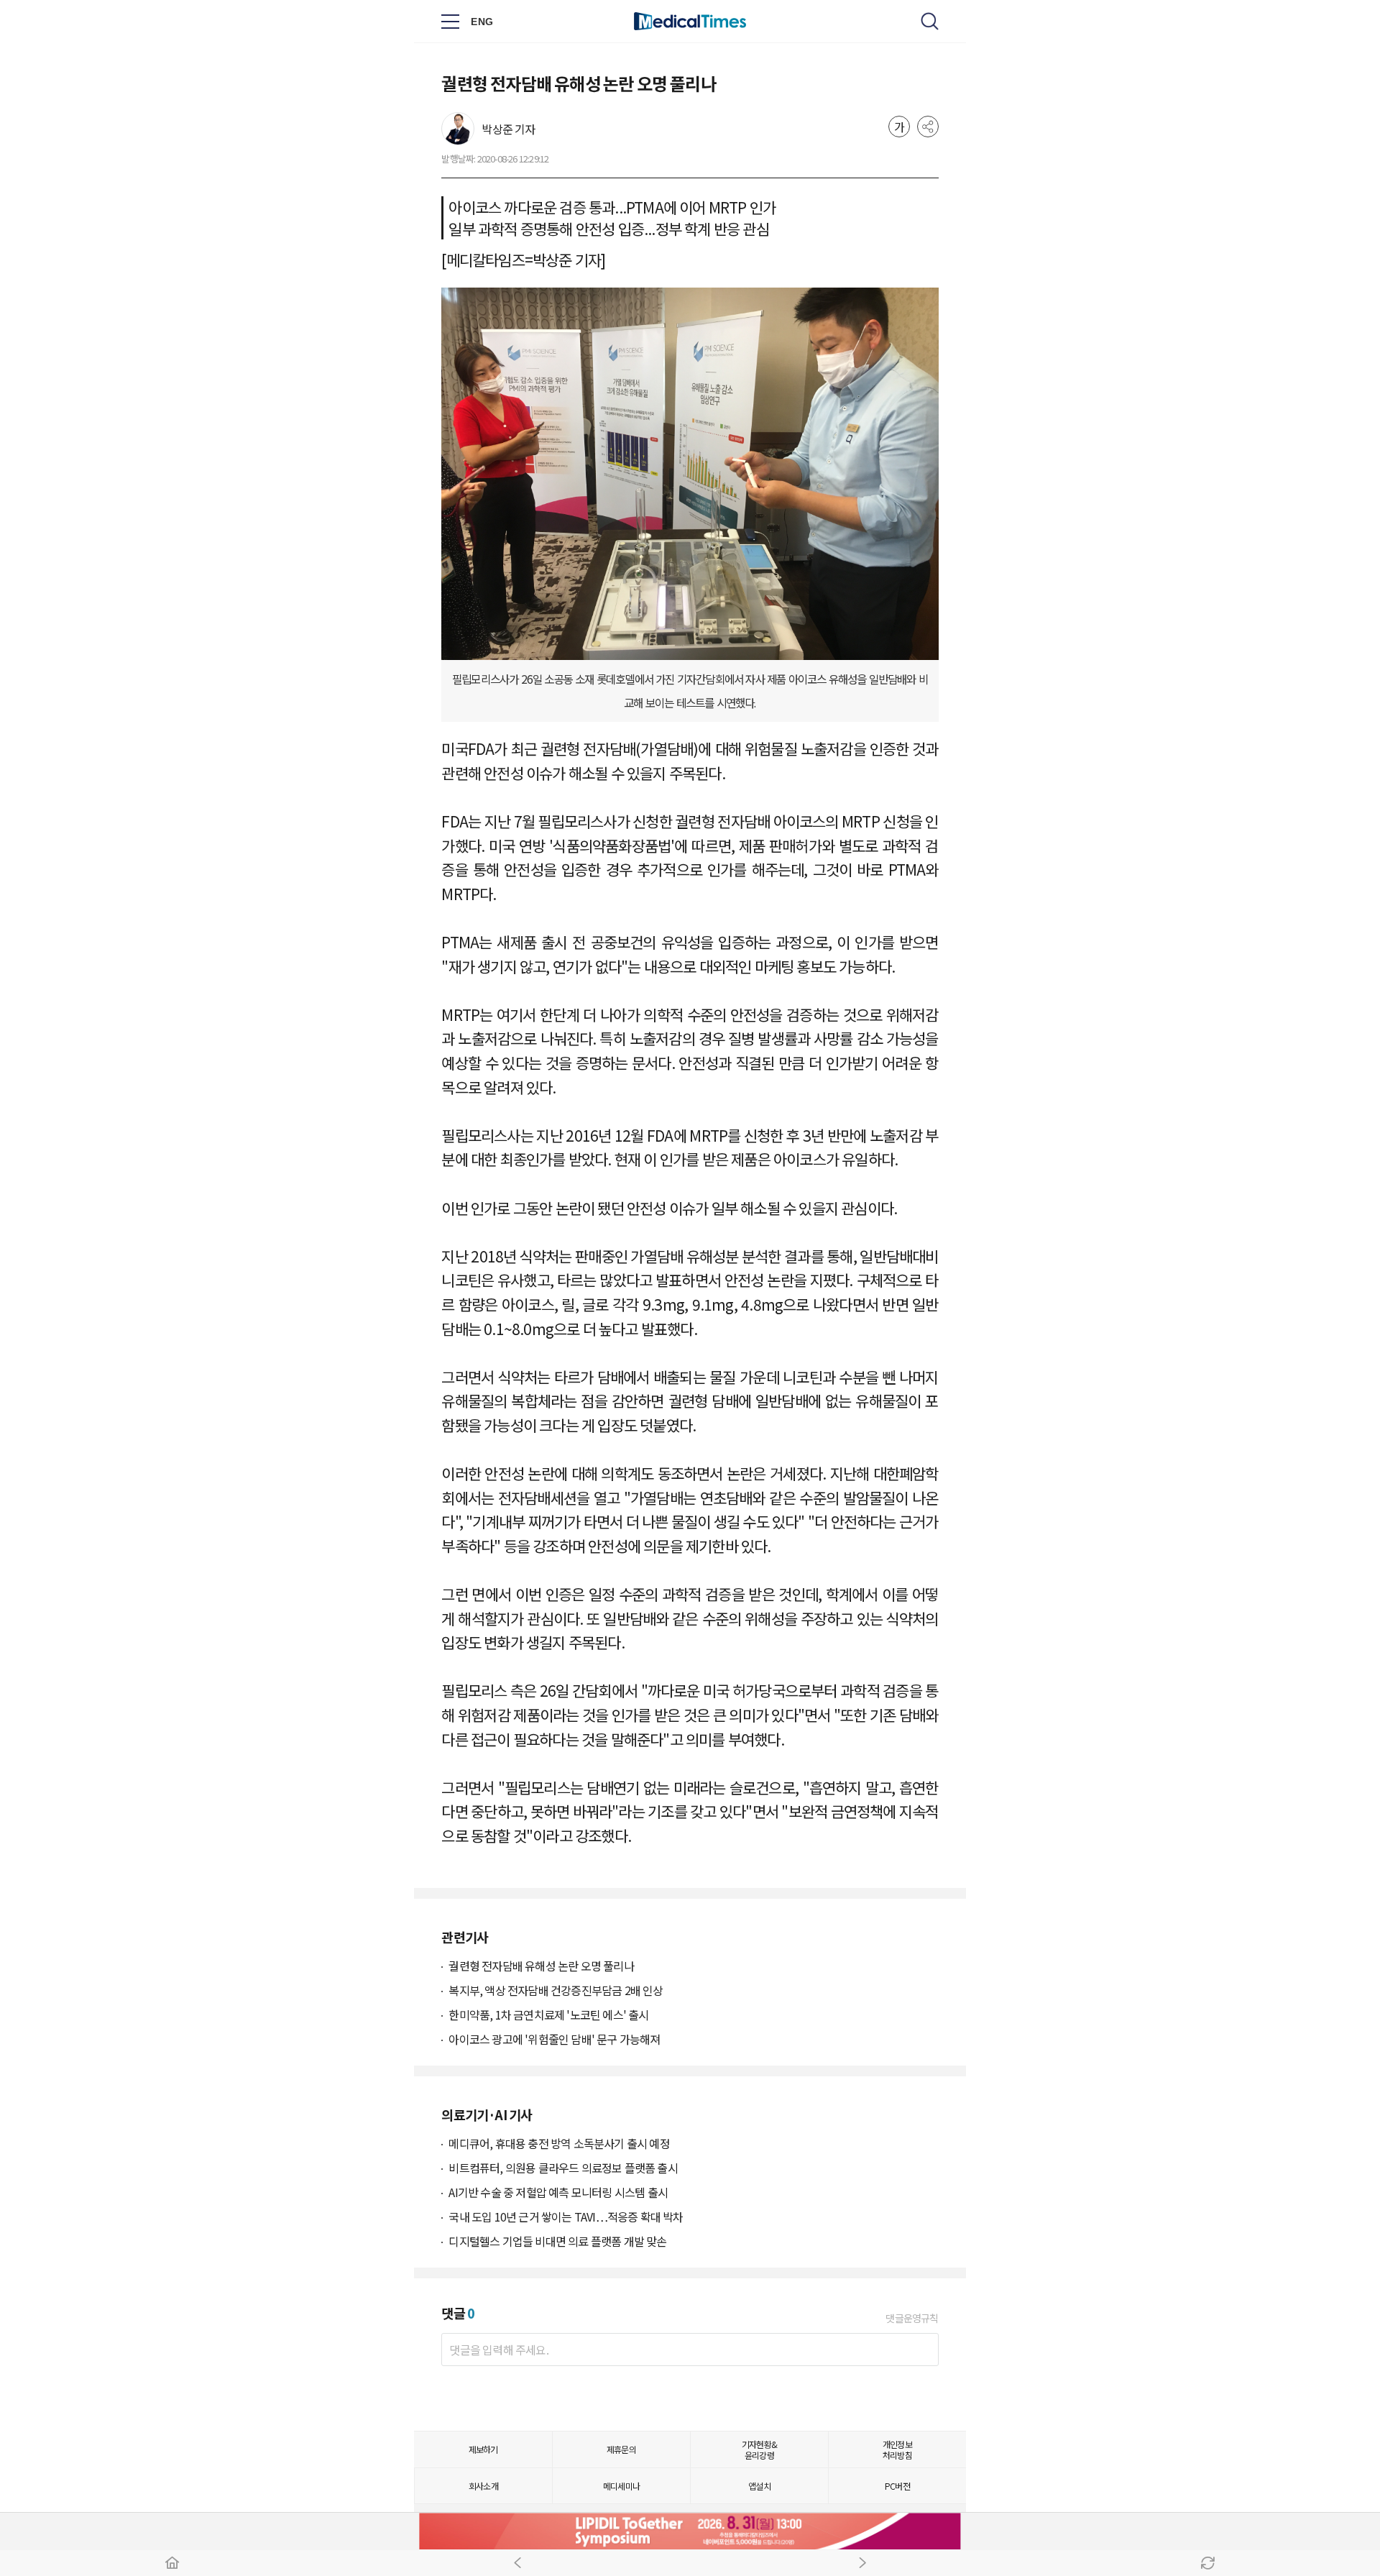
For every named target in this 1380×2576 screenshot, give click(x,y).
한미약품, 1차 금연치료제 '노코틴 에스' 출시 (548, 2014)
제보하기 (483, 2449)
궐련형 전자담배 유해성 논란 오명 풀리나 (541, 1966)
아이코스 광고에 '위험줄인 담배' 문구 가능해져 (554, 2039)
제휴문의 (621, 2449)
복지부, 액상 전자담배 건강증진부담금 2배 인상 (556, 1990)
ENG (482, 22)
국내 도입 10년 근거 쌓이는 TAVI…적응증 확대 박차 (566, 2217)
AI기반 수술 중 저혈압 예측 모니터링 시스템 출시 (558, 2192)
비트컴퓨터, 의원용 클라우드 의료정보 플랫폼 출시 (563, 2168)
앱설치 (759, 2486)
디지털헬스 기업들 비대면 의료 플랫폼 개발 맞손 (557, 2241)
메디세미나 (621, 2486)
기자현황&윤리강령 (759, 2449)
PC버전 (897, 2486)
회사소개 (483, 2486)
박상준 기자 (508, 129)
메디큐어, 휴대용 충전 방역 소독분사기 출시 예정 (559, 2143)
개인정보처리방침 (897, 2449)
